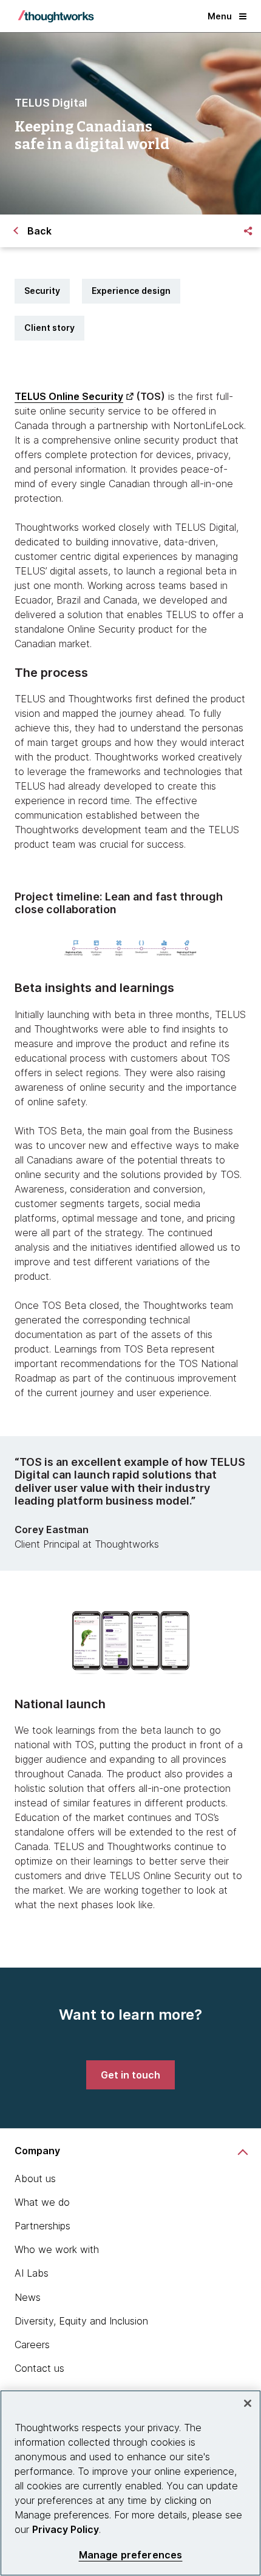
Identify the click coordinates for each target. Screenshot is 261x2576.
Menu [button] (220, 16)
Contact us (39, 2368)
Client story (49, 328)
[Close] (248, 2403)
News (28, 2297)
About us (35, 2178)
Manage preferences (131, 2555)
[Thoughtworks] (56, 16)
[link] (130, 2075)
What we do (42, 2202)
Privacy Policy (66, 2529)
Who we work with (57, 2249)
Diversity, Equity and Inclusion (81, 2321)
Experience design (131, 291)
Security (42, 291)
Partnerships (42, 2226)
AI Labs (32, 2273)
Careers (32, 2345)
